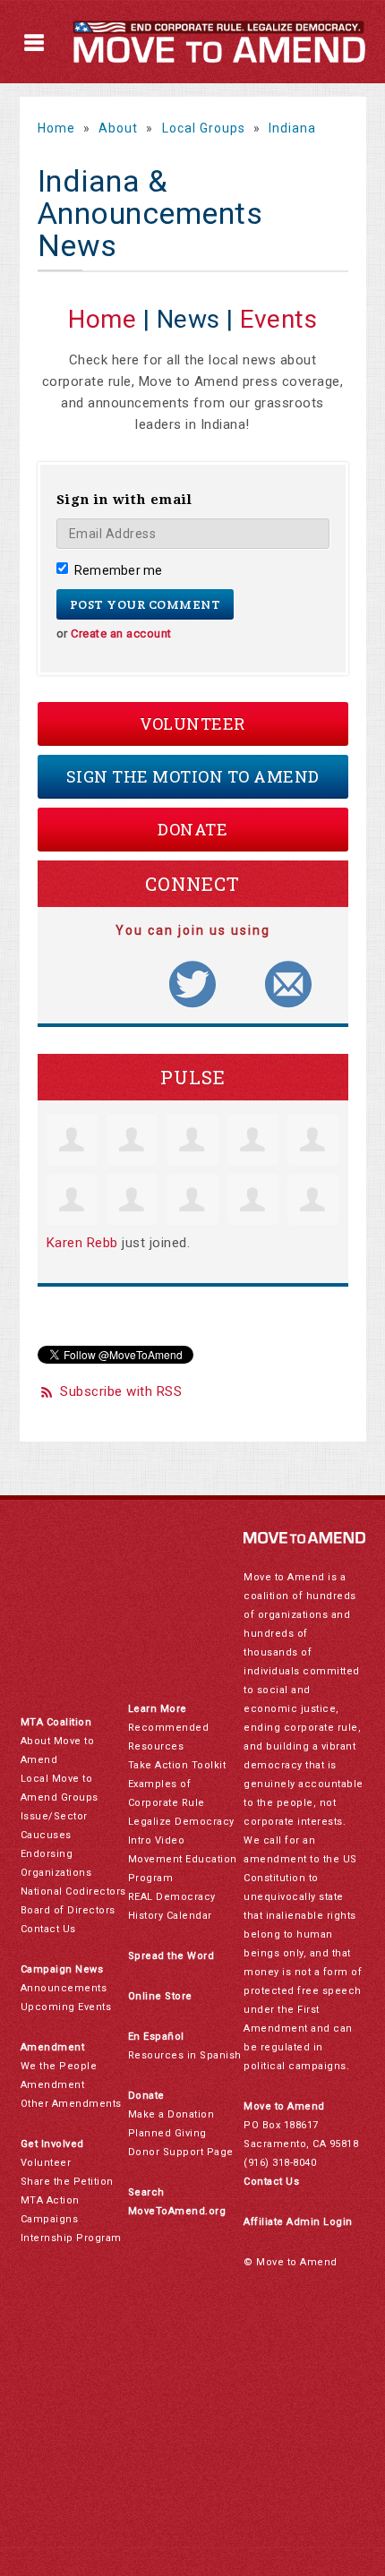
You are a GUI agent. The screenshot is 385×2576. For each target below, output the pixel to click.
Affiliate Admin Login (298, 2222)
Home (56, 128)
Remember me (119, 570)
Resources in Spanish (185, 2055)
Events (278, 319)
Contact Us (48, 1929)
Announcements (64, 1988)
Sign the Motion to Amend (193, 776)
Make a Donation (171, 2114)
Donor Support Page (181, 2152)
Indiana (292, 128)
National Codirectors (73, 1891)
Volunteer (192, 723)
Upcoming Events (66, 2007)
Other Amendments (71, 2104)
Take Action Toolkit (177, 1765)
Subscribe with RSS (121, 1391)
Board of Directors (68, 1910)
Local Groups (204, 128)
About (118, 128)
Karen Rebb (82, 1243)
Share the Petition (67, 2182)
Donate (192, 829)
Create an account (121, 633)
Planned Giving (167, 2133)
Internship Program (71, 2238)
